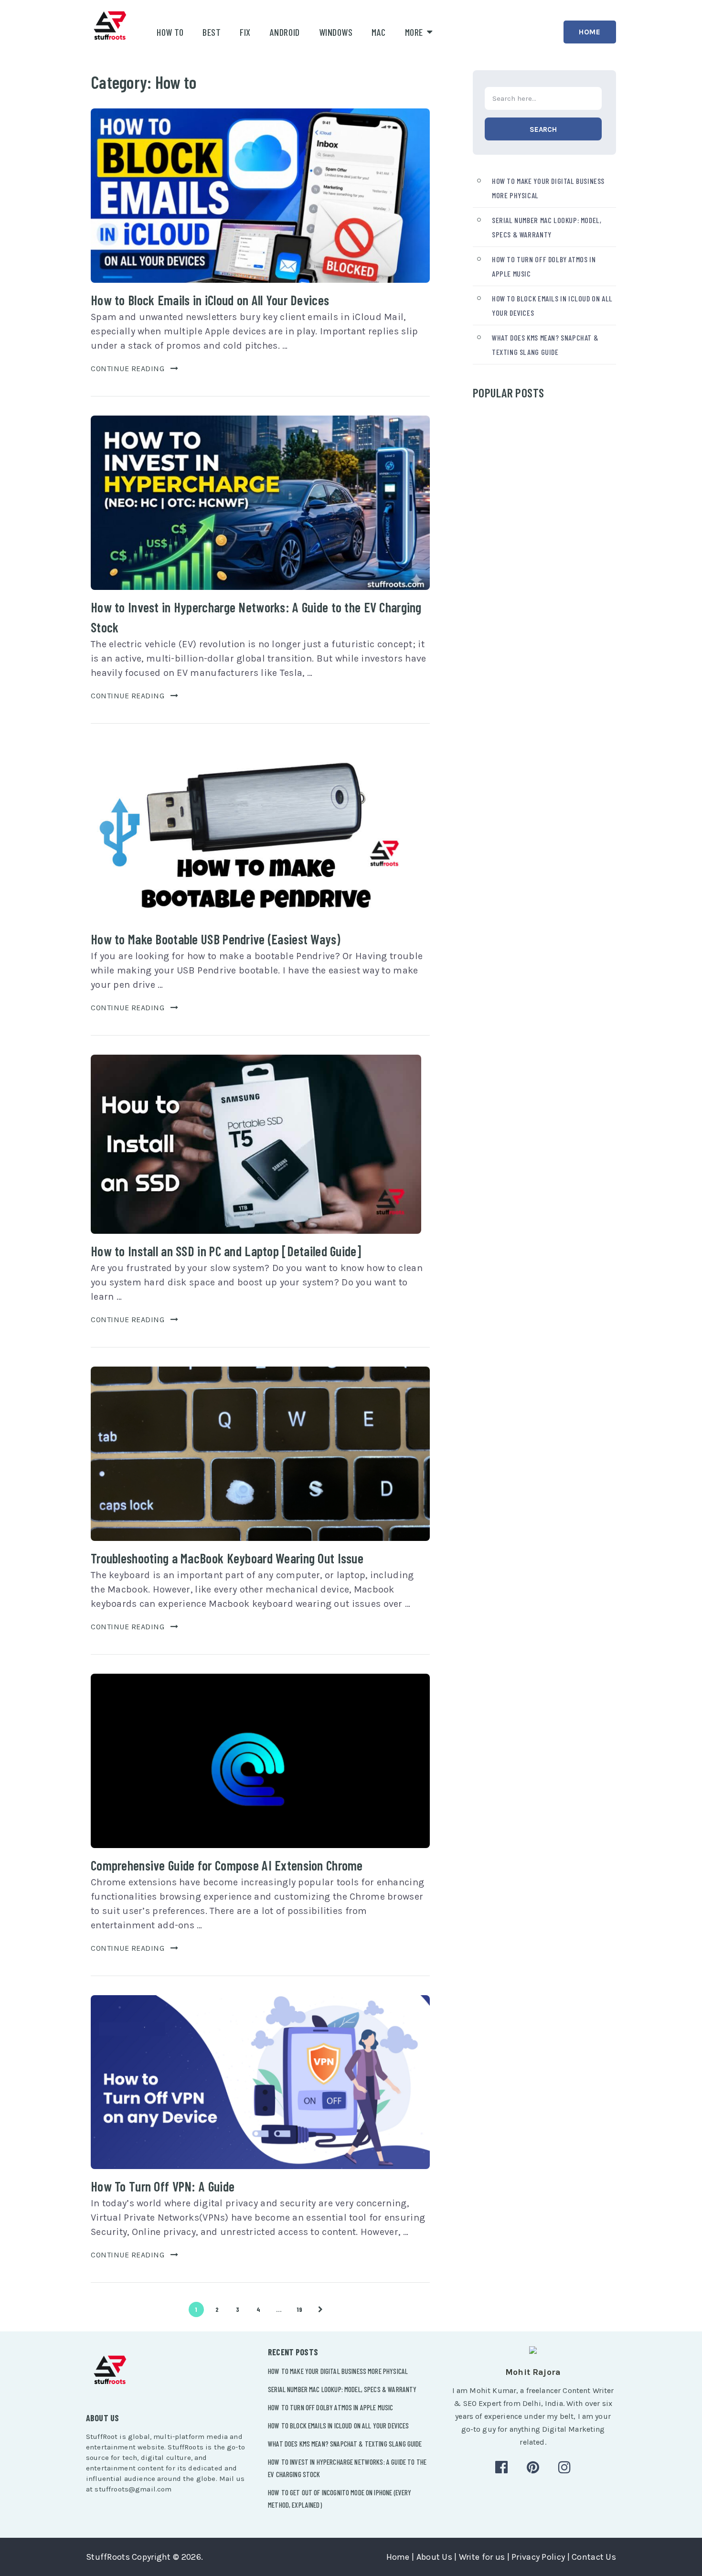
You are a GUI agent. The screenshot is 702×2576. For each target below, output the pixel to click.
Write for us (482, 2557)
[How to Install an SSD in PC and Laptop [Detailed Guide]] (256, 1144)
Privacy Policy (538, 2557)
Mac (379, 32)
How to (170, 32)
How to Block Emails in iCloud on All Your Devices (210, 300)
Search (543, 129)
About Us (434, 2557)
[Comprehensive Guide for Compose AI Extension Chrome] (260, 1761)
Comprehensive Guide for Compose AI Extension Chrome (227, 1865)
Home (590, 32)
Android (285, 32)
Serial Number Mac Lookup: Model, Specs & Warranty (342, 2389)
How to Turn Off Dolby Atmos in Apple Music (330, 2407)
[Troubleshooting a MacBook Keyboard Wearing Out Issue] (260, 1454)
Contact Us (594, 2557)
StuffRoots (108, 2557)
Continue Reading (128, 369)
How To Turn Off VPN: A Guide (163, 2186)
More (414, 32)
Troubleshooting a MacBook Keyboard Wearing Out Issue (227, 1558)
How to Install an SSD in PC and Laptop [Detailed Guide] (226, 1251)
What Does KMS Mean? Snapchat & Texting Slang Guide (345, 2444)
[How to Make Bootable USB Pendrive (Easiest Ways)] (256, 832)
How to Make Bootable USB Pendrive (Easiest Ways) (215, 939)
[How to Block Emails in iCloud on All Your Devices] (260, 196)
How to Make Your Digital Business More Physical (338, 2371)
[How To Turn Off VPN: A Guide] (260, 2082)
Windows (336, 32)
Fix (245, 32)
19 (300, 2309)
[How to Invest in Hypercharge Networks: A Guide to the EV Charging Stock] (260, 503)
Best (212, 32)
